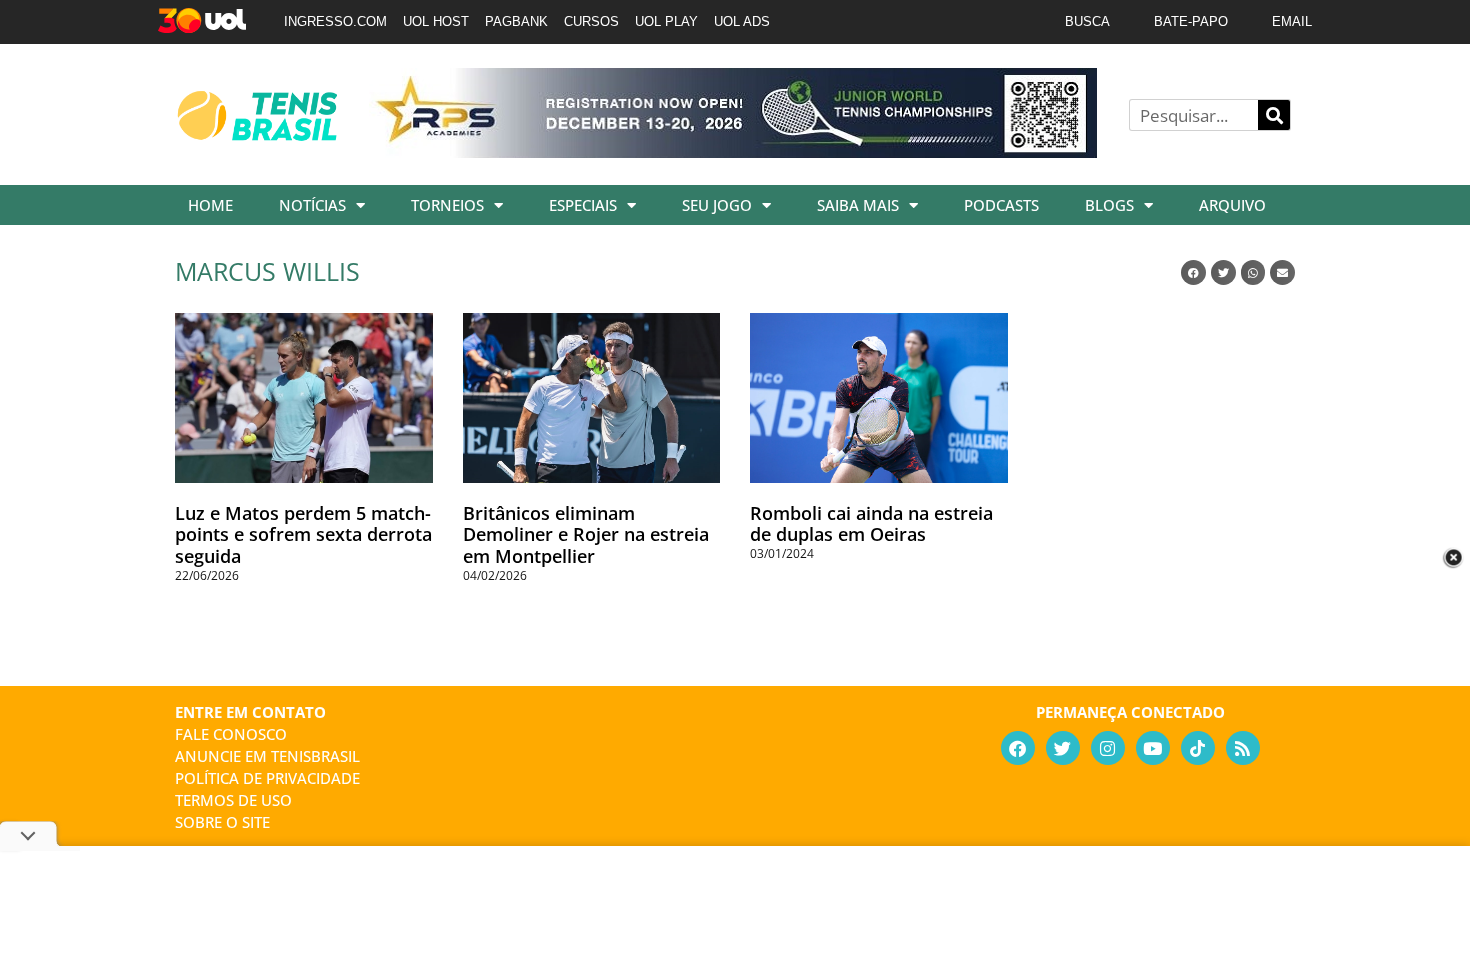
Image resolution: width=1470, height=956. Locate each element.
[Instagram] (1108, 748)
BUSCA (1087, 21)
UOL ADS (742, 21)
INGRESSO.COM (335, 21)
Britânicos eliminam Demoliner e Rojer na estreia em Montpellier (586, 534)
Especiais (583, 205)
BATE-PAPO (1191, 21)
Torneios (447, 205)
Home (210, 205)
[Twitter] (1063, 748)
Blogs (1109, 205)
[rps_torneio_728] (733, 151)
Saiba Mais (858, 205)
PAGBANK (516, 21)
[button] (1193, 272)
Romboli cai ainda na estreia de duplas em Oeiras (871, 524)
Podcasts (1001, 205)
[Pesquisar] (1274, 115)
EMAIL (1292, 21)
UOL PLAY (666, 21)
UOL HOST (436, 21)
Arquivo (1232, 205)
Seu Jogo (717, 205)
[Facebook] (1018, 748)
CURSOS (591, 21)
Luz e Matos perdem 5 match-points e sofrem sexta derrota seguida (303, 534)
